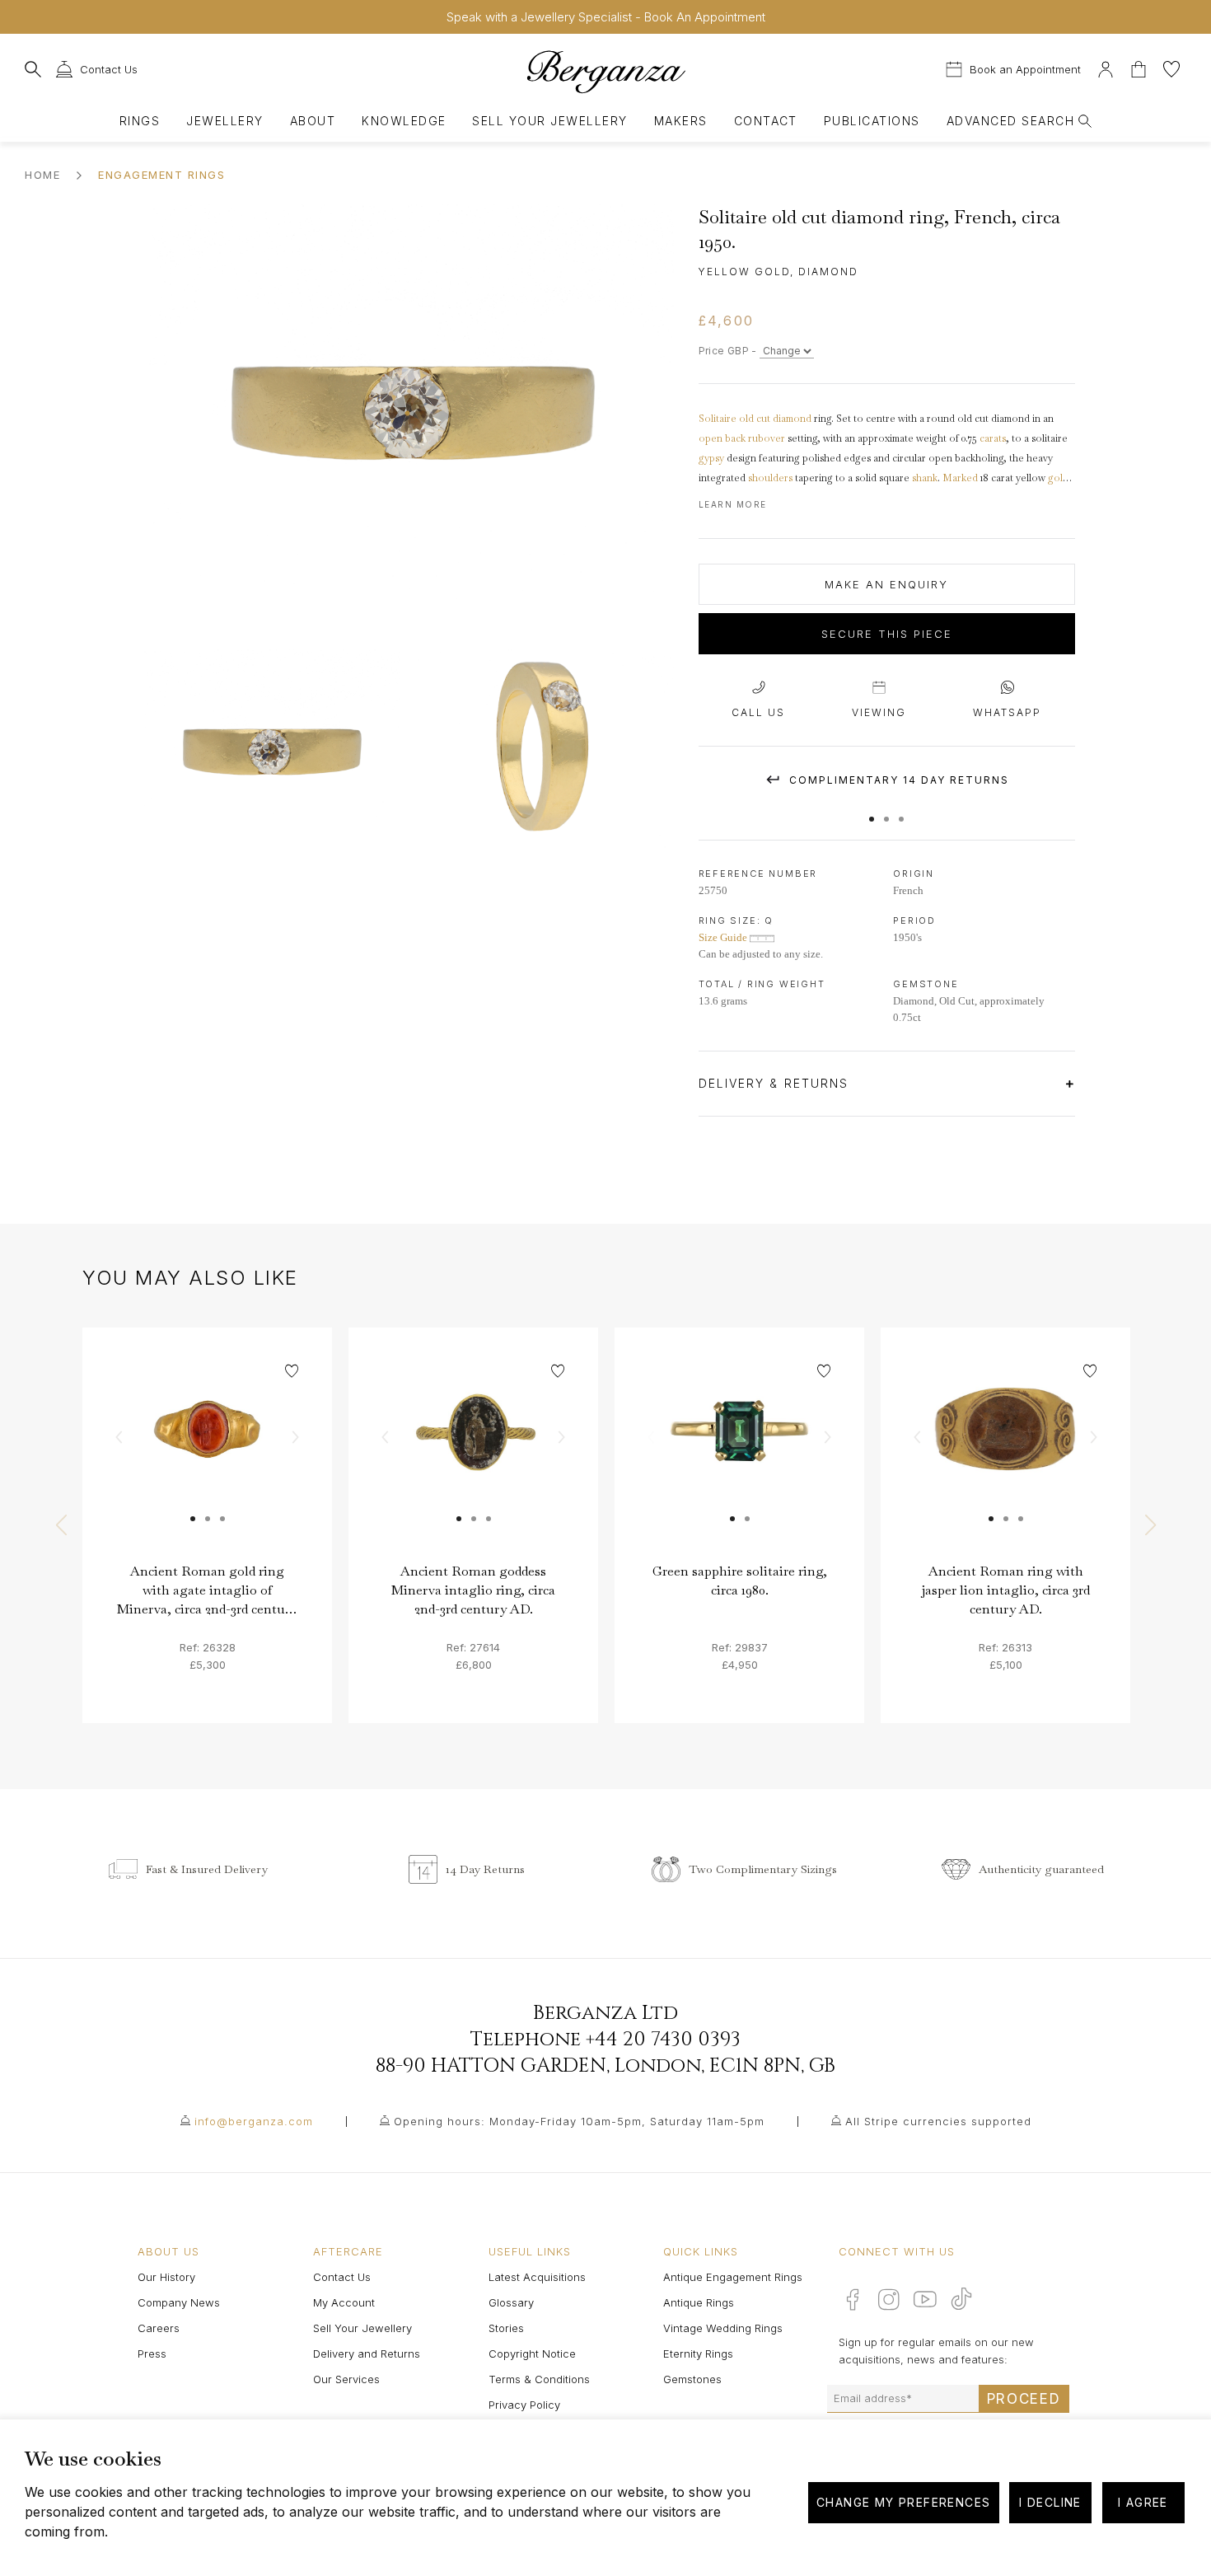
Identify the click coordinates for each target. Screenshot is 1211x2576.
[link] (207, 1452)
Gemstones (692, 2379)
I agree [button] (1143, 2502)
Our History (166, 2277)
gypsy (711, 458)
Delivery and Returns (367, 2354)
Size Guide (724, 937)
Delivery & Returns (776, 1083)
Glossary (511, 2302)
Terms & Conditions (539, 2379)
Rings (140, 121)
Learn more (733, 504)
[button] (872, 811)
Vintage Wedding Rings (723, 2328)
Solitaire (718, 419)
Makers (681, 121)
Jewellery (224, 121)
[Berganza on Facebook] (853, 2299)
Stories (506, 2328)
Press (152, 2354)
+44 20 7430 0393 (663, 2040)
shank (925, 478)
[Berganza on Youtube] (925, 2299)
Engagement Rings (161, 175)
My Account (344, 2302)
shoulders (770, 478)
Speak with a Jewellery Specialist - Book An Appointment (606, 17)
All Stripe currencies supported (938, 2121)
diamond (792, 419)
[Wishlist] (1171, 67)
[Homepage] (605, 71)
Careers (159, 2328)
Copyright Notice (532, 2354)
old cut (755, 419)
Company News (179, 2302)
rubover (767, 438)
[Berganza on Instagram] (889, 2299)
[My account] (1106, 67)
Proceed (1024, 2399)
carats (993, 438)
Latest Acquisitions (537, 2277)
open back (722, 438)
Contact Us (342, 2277)
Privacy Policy (524, 2405)
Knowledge (404, 121)
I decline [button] (1050, 2502)
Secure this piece (887, 634)
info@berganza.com (254, 2121)
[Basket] (1140, 67)
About (313, 121)
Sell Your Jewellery (549, 121)
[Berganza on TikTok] (961, 2299)
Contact (766, 121)
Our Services (346, 2379)
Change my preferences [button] (903, 2502)
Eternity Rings (698, 2354)
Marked (960, 478)
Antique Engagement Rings (733, 2277)
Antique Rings (699, 2302)
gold (1058, 478)
